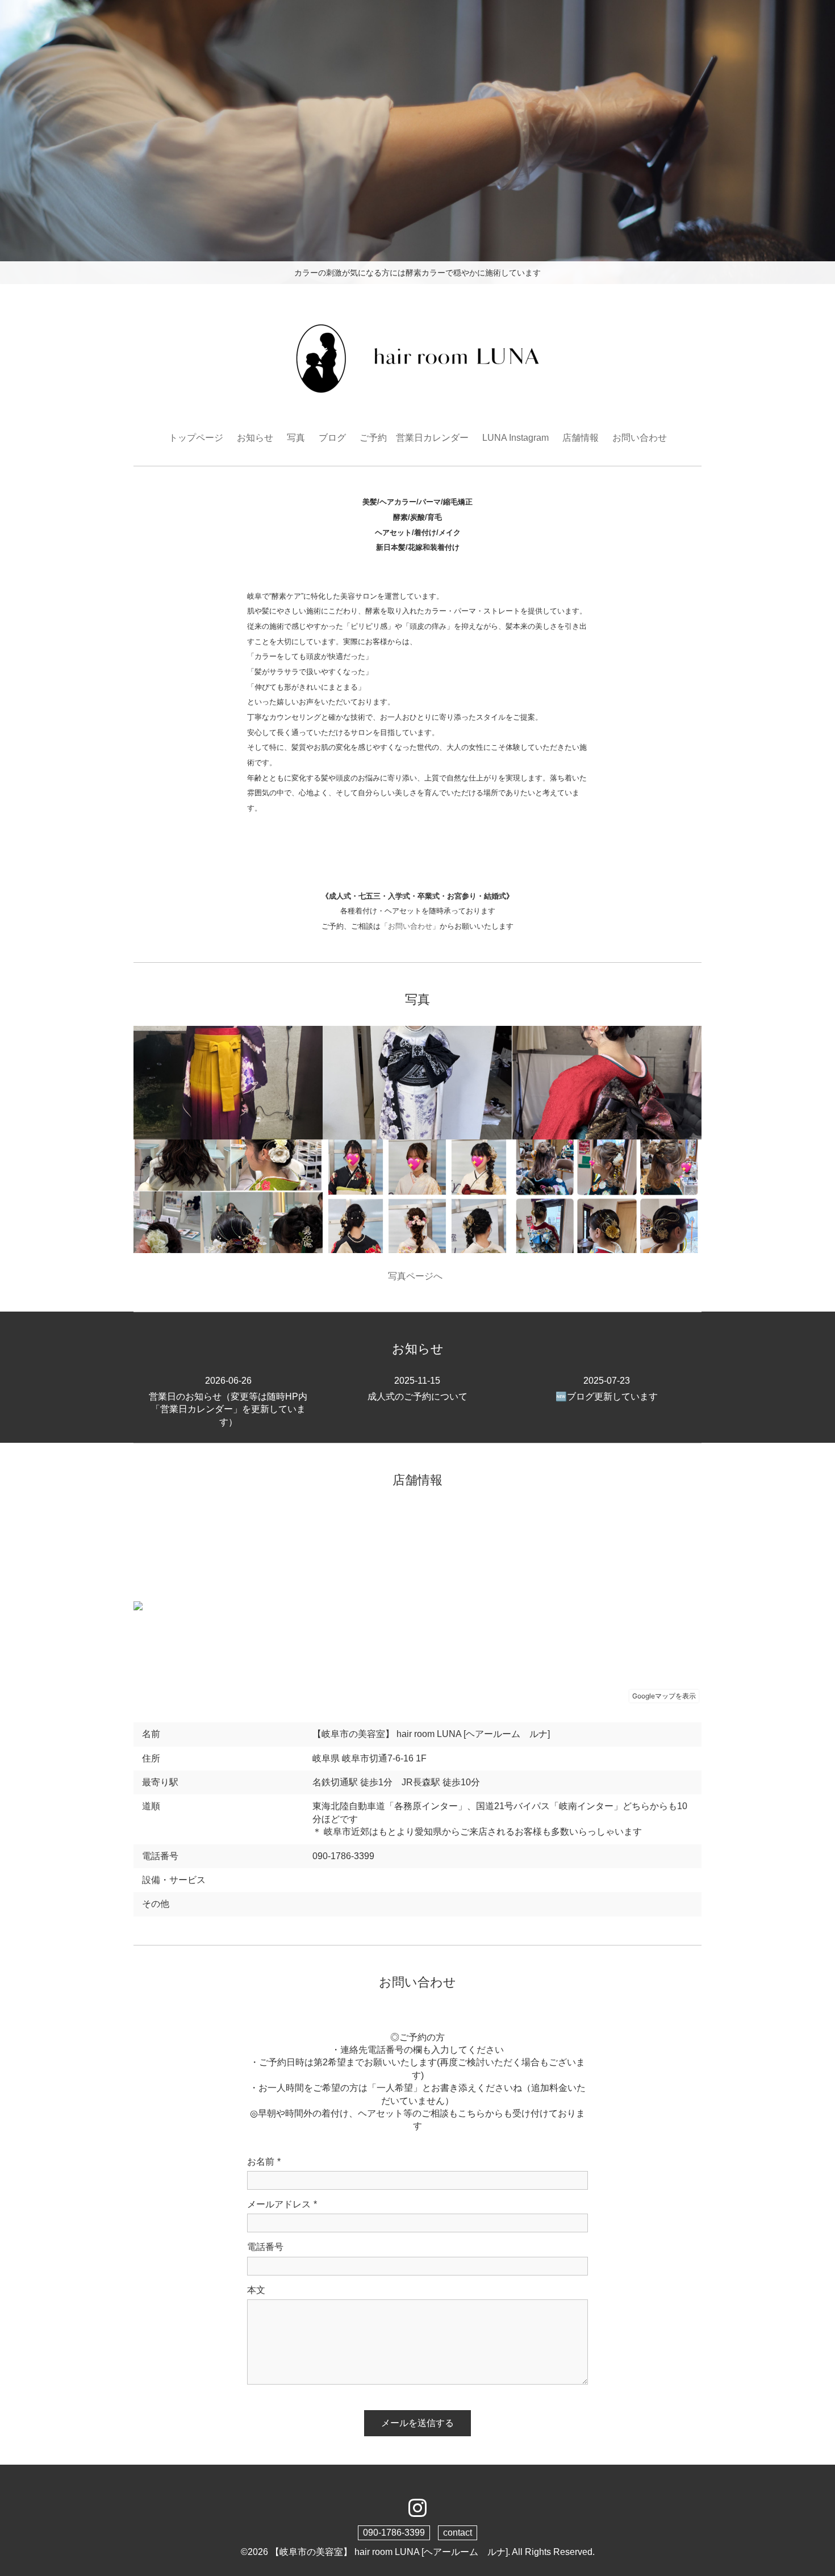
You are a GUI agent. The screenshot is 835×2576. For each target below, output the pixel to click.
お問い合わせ (640, 438)
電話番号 (265, 2247)
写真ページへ (417, 1276)
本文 (256, 2290)
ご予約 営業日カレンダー (414, 438)
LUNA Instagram (515, 438)
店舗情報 (581, 438)
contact (458, 2533)
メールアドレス (282, 2204)
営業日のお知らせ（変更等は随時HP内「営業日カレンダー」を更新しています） (228, 1401)
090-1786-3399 (394, 2533)
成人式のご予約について (417, 1388)
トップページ (196, 438)
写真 (296, 438)
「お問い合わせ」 (410, 926)
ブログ (332, 438)
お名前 (264, 2162)
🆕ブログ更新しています (607, 1388)
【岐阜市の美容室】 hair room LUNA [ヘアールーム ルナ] (389, 2552)
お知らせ (255, 438)
